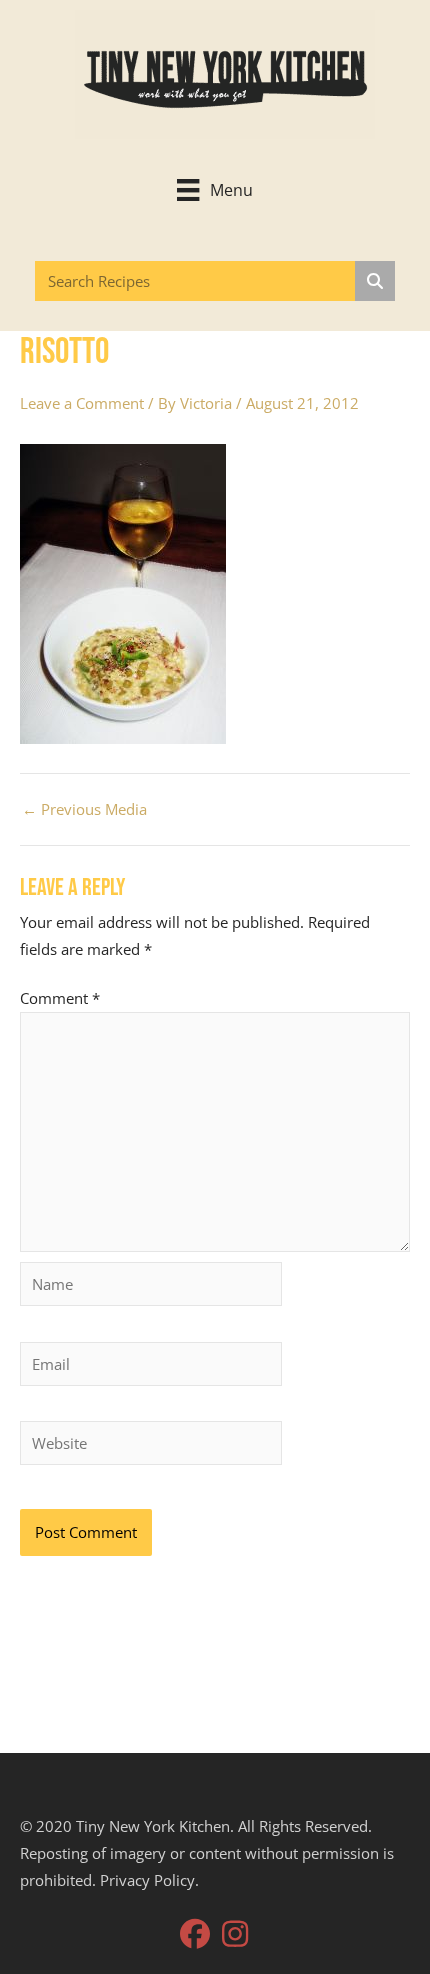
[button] (195, 1934)
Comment (60, 998)
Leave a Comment (82, 403)
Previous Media (84, 809)
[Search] (375, 281)
